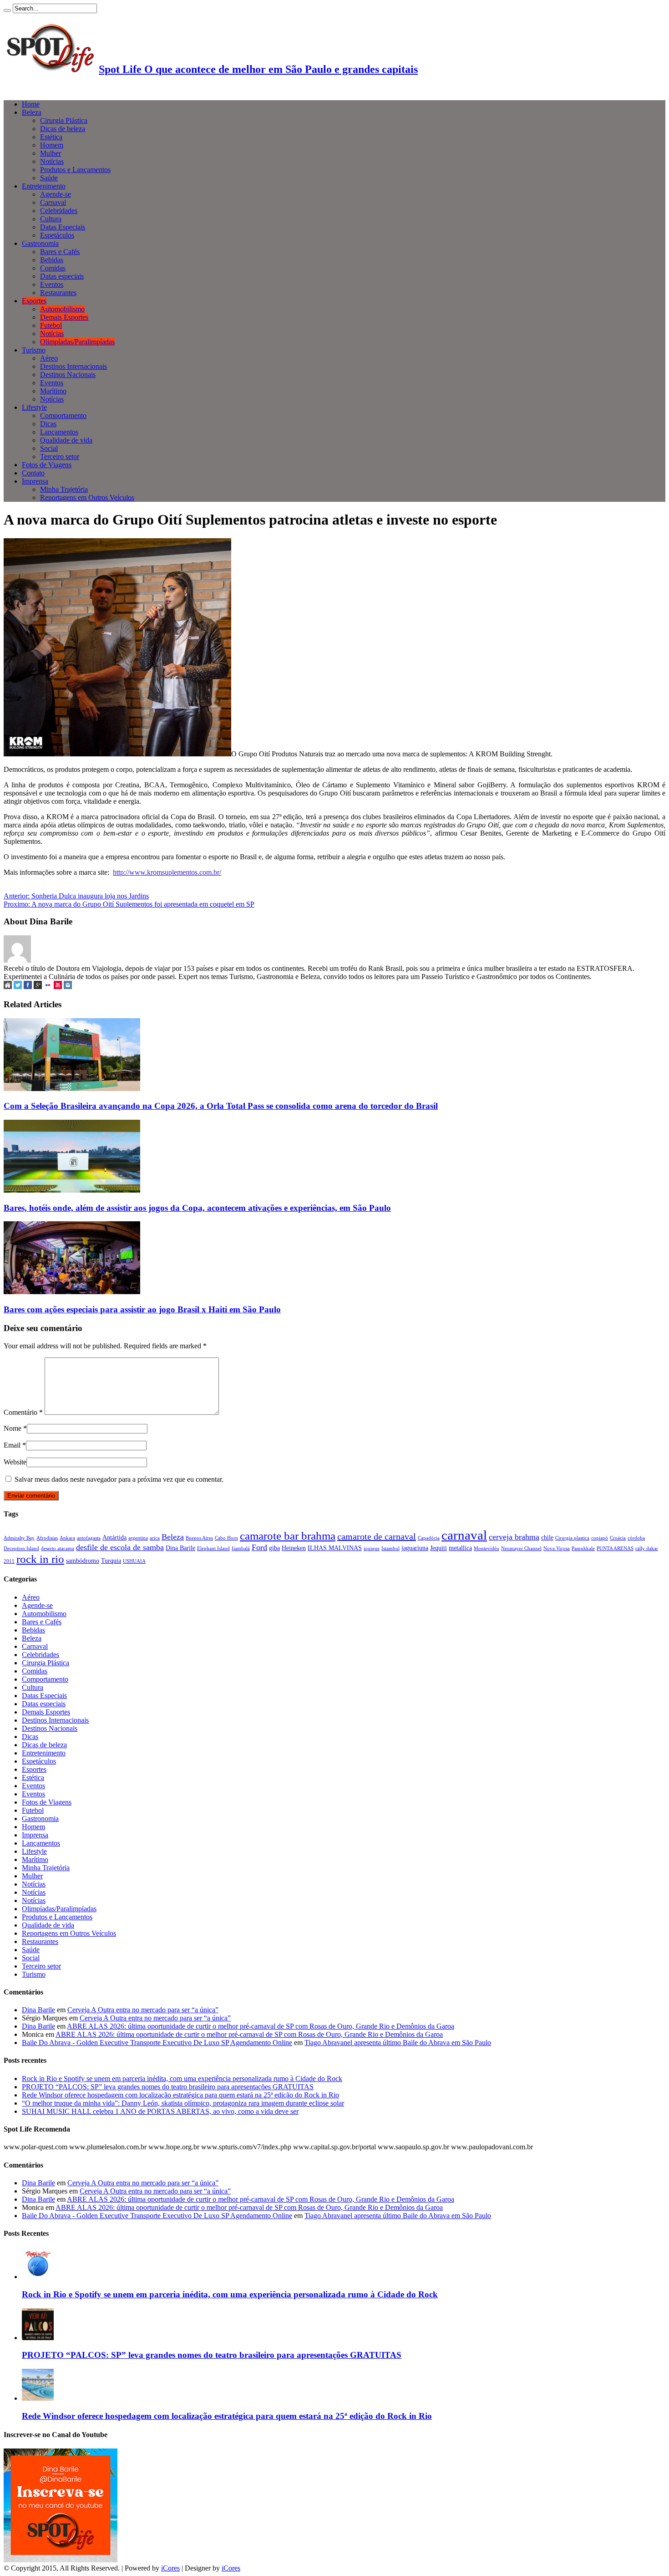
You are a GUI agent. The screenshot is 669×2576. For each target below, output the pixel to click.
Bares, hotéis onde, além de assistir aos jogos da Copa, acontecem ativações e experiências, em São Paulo (197, 1208)
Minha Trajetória (64, 489)
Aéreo (49, 358)
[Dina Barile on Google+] (38, 987)
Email (12, 1445)
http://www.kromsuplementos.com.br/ (167, 872)
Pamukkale (583, 1548)
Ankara (67, 1538)
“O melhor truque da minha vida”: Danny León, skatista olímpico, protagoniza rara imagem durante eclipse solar (183, 2103)
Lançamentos (59, 432)
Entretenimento (44, 186)
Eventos (52, 284)
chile (547, 1537)
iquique (372, 1548)
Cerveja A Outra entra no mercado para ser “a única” (143, 2010)
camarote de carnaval (377, 1536)
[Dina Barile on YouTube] (58, 987)
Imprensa (35, 481)
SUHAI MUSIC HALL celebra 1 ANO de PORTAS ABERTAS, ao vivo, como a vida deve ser (160, 2111)
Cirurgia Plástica (64, 120)
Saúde (49, 178)
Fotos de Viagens (47, 465)
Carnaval (53, 202)
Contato (33, 473)
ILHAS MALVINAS (335, 1548)
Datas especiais (62, 276)
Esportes (34, 301)
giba (274, 1548)
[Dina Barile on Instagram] (68, 987)
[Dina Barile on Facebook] (28, 987)
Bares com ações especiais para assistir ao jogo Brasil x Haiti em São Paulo (142, 1309)
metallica (460, 1548)
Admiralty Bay (19, 1538)
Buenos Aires (199, 1538)
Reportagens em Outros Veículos (87, 497)
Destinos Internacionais (73, 366)
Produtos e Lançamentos (75, 170)
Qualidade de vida (66, 440)
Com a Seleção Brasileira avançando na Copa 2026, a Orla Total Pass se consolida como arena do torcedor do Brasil (221, 1106)
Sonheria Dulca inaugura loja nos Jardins (76, 896)
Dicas (48, 424)
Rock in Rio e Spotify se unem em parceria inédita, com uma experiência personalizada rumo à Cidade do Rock (182, 2079)
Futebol (51, 325)
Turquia (111, 1561)
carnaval (464, 1535)
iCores (170, 2568)
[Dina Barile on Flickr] (48, 987)
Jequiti (438, 1548)
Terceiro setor (60, 457)
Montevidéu (487, 1548)
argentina (138, 1538)
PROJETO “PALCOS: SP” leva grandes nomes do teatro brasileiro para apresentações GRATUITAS (168, 2087)
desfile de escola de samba (120, 1547)
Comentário (23, 1412)
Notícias (52, 161)
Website (15, 1462)
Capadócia (429, 1538)
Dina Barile (180, 1548)
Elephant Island (213, 1548)
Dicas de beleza (63, 129)
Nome (13, 1428)
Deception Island (21, 1548)
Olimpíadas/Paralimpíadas (77, 342)
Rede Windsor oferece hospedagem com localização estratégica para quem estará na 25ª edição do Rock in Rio (180, 2095)
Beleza (32, 112)
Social (49, 448)
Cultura (51, 219)
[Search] (7, 10)
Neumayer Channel (521, 1548)
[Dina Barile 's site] (8, 987)
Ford (259, 1547)
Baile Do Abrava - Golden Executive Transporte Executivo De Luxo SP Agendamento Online (157, 2043)
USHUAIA (134, 1561)
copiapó (600, 1538)
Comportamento (63, 416)
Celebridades (59, 211)
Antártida (114, 1537)
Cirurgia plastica (572, 1538)
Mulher (51, 153)
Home (31, 104)
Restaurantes (58, 293)
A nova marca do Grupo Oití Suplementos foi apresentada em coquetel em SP (129, 904)
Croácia (618, 1538)
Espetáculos (57, 235)
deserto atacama (58, 1548)
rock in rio (40, 1559)
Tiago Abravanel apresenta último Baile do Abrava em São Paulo (398, 2043)
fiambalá (241, 1548)
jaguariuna (415, 1548)
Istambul (390, 1548)
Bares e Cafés (60, 252)
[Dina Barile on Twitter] (18, 987)
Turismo (34, 350)
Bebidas (52, 260)
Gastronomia (40, 243)
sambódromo (83, 1561)
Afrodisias (47, 1538)
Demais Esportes (64, 317)
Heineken (294, 1548)
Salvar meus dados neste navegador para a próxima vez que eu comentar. (119, 1479)
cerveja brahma (514, 1537)
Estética (51, 137)
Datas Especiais (63, 227)
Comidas (53, 268)
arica (155, 1538)
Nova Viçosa (557, 1548)
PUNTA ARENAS (615, 1548)
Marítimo (53, 391)
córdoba (636, 1538)
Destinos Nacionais (68, 375)
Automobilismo (62, 309)
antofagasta (89, 1538)
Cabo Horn (226, 1538)
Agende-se (56, 194)
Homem (52, 145)
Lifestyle (34, 407)
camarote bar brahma (288, 1535)
